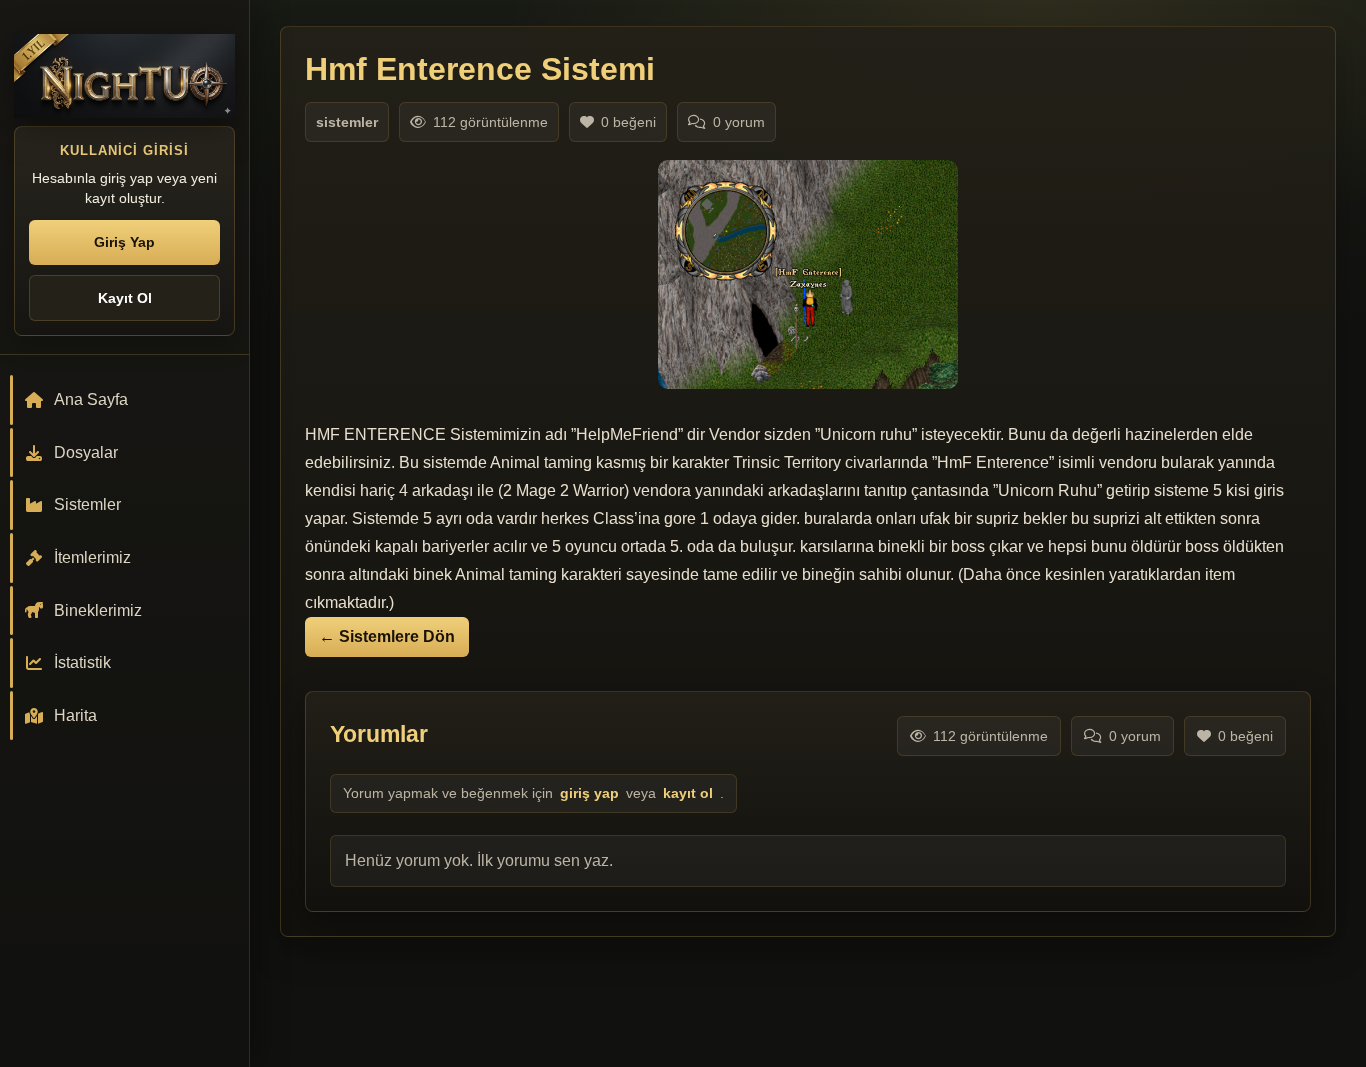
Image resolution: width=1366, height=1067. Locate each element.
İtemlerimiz (92, 557)
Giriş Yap (124, 242)
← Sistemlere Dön (387, 636)
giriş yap (589, 793)
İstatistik (82, 662)
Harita (75, 715)
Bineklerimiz (98, 610)
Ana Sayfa (91, 399)
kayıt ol (688, 793)
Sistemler (87, 504)
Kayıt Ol (125, 298)
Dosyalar (86, 452)
